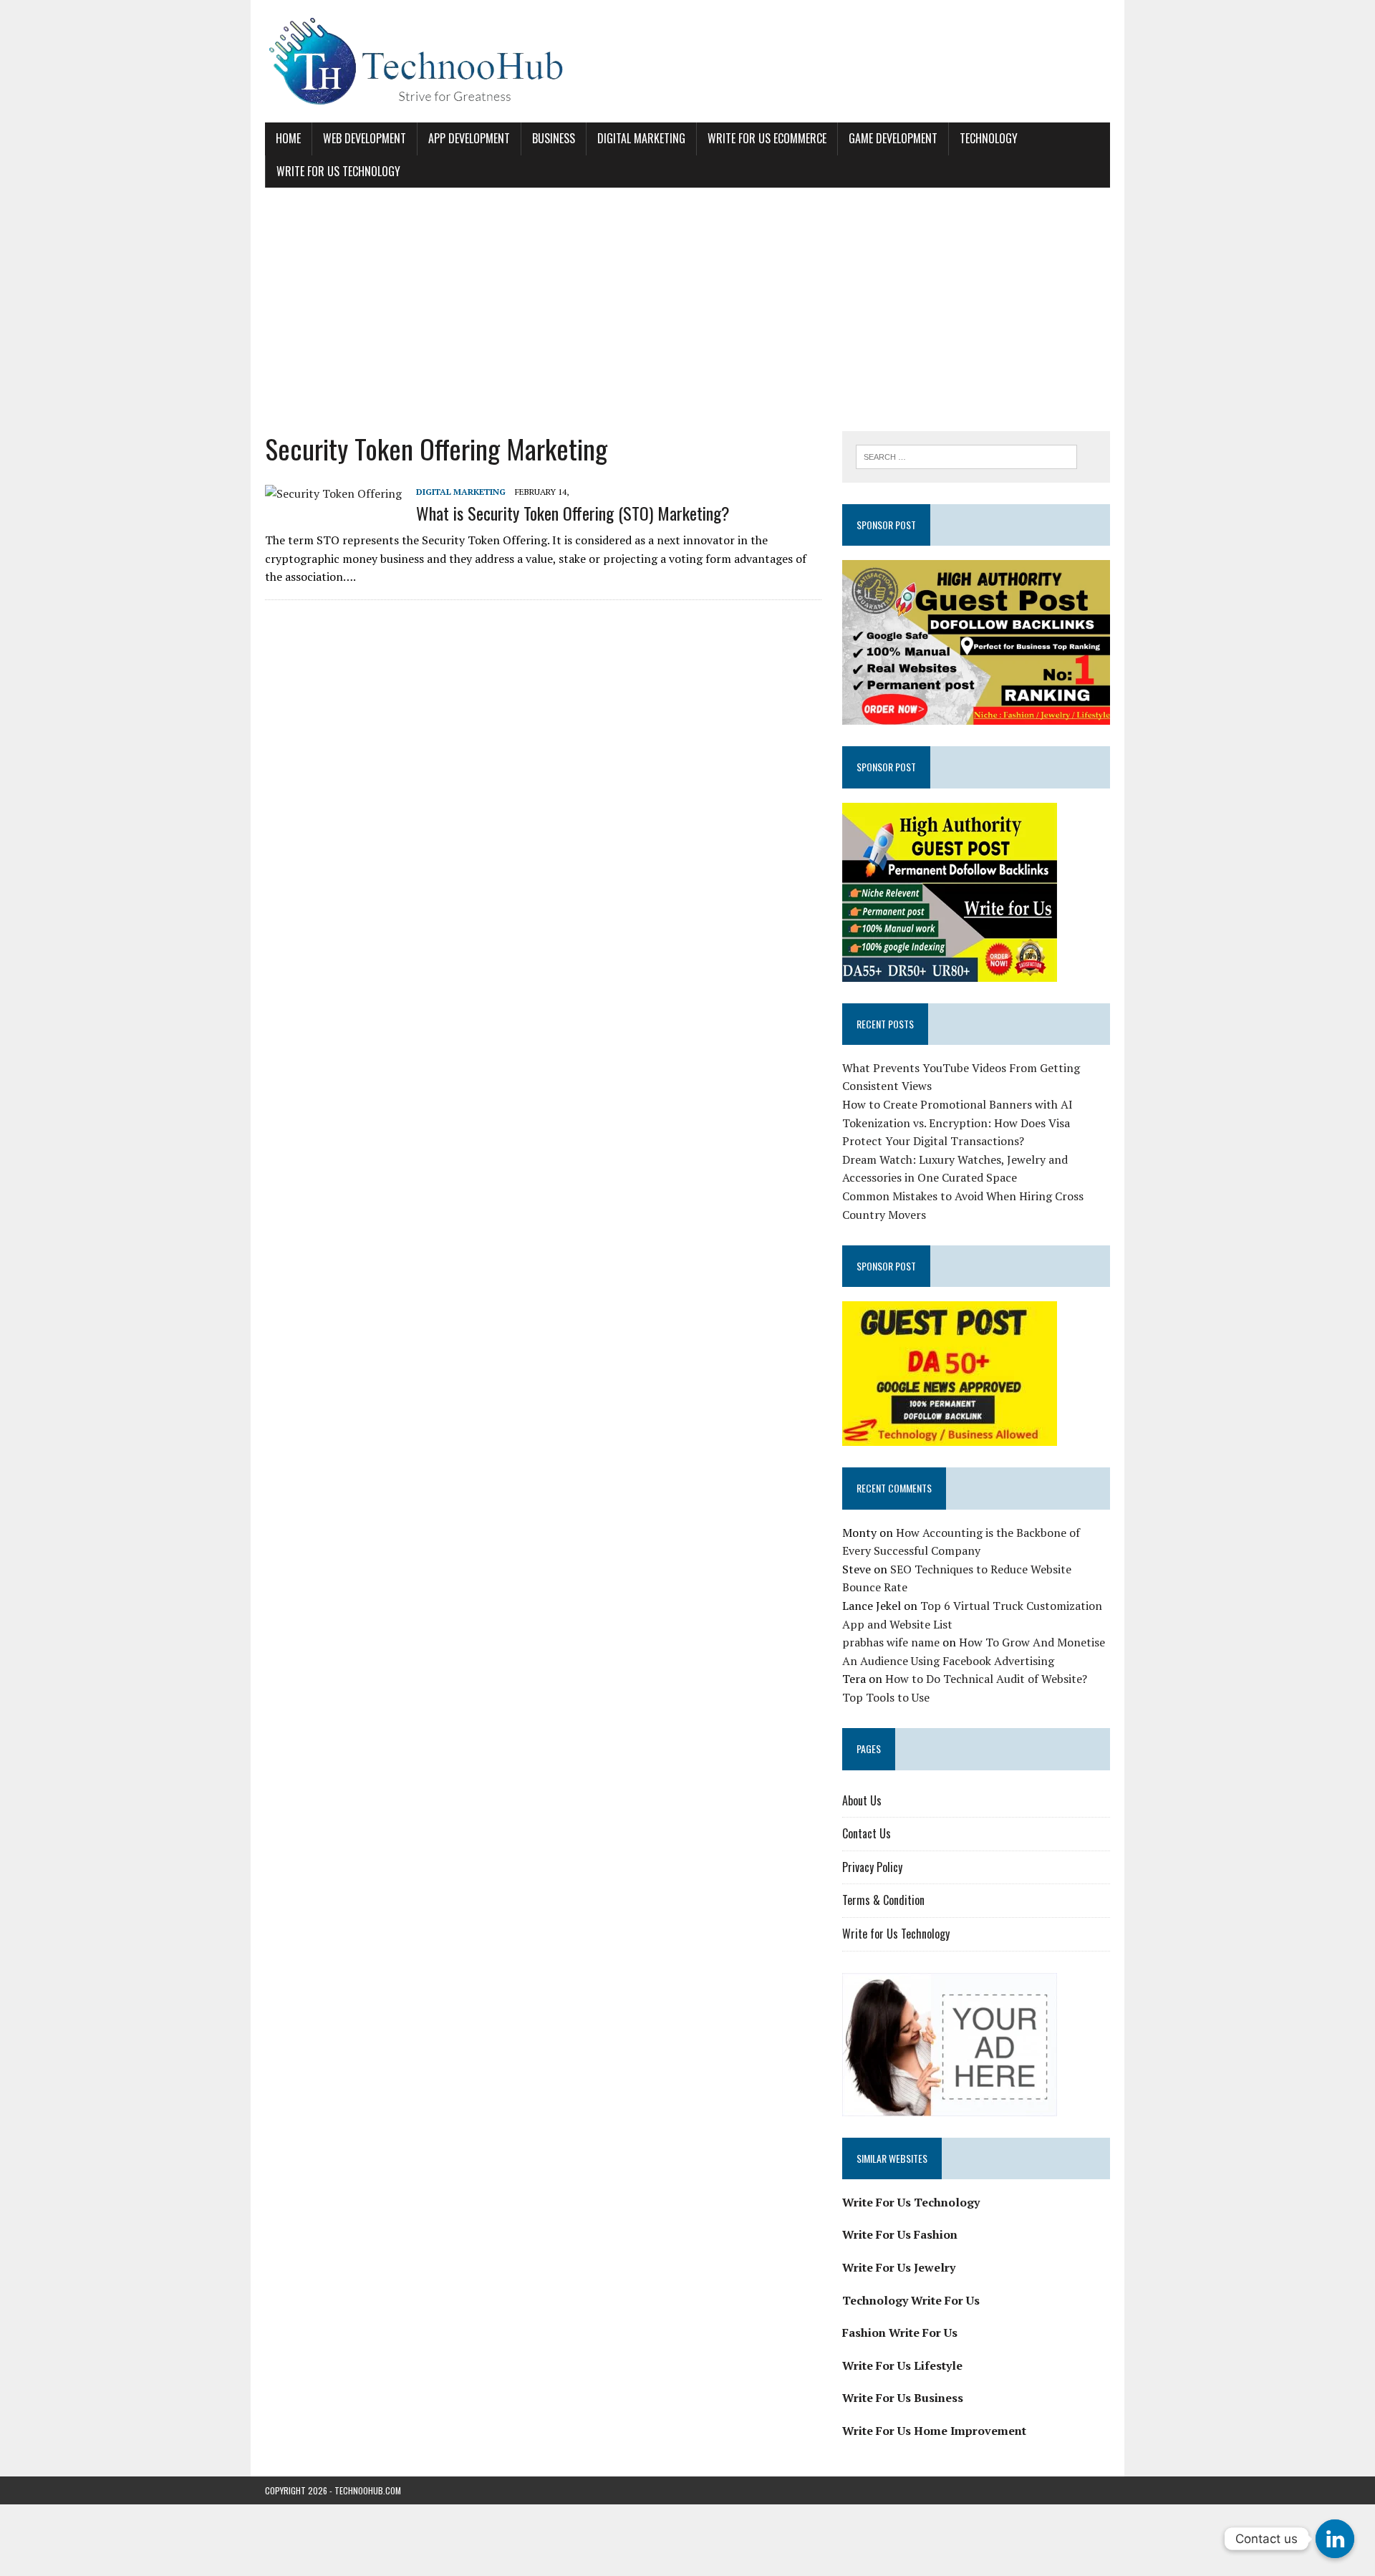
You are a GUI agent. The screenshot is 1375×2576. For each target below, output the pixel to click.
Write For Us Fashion (900, 2234)
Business (554, 138)
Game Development (893, 138)
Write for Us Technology (338, 171)
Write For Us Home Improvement (934, 2431)
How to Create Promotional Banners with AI (957, 1104)
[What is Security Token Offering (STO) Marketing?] (333, 493)
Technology (989, 138)
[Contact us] (1335, 2539)
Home (288, 138)
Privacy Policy (872, 1867)
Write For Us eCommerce (767, 138)
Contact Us (867, 1833)
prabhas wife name (891, 1642)
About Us (862, 1800)
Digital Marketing (641, 138)
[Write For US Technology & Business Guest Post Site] (687, 61)
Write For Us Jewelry (899, 2267)
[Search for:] (966, 455)
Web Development (365, 138)
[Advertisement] (687, 309)
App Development (469, 138)
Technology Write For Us (911, 2300)
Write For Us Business (903, 2398)
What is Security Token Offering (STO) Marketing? (573, 513)
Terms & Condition (883, 1900)
